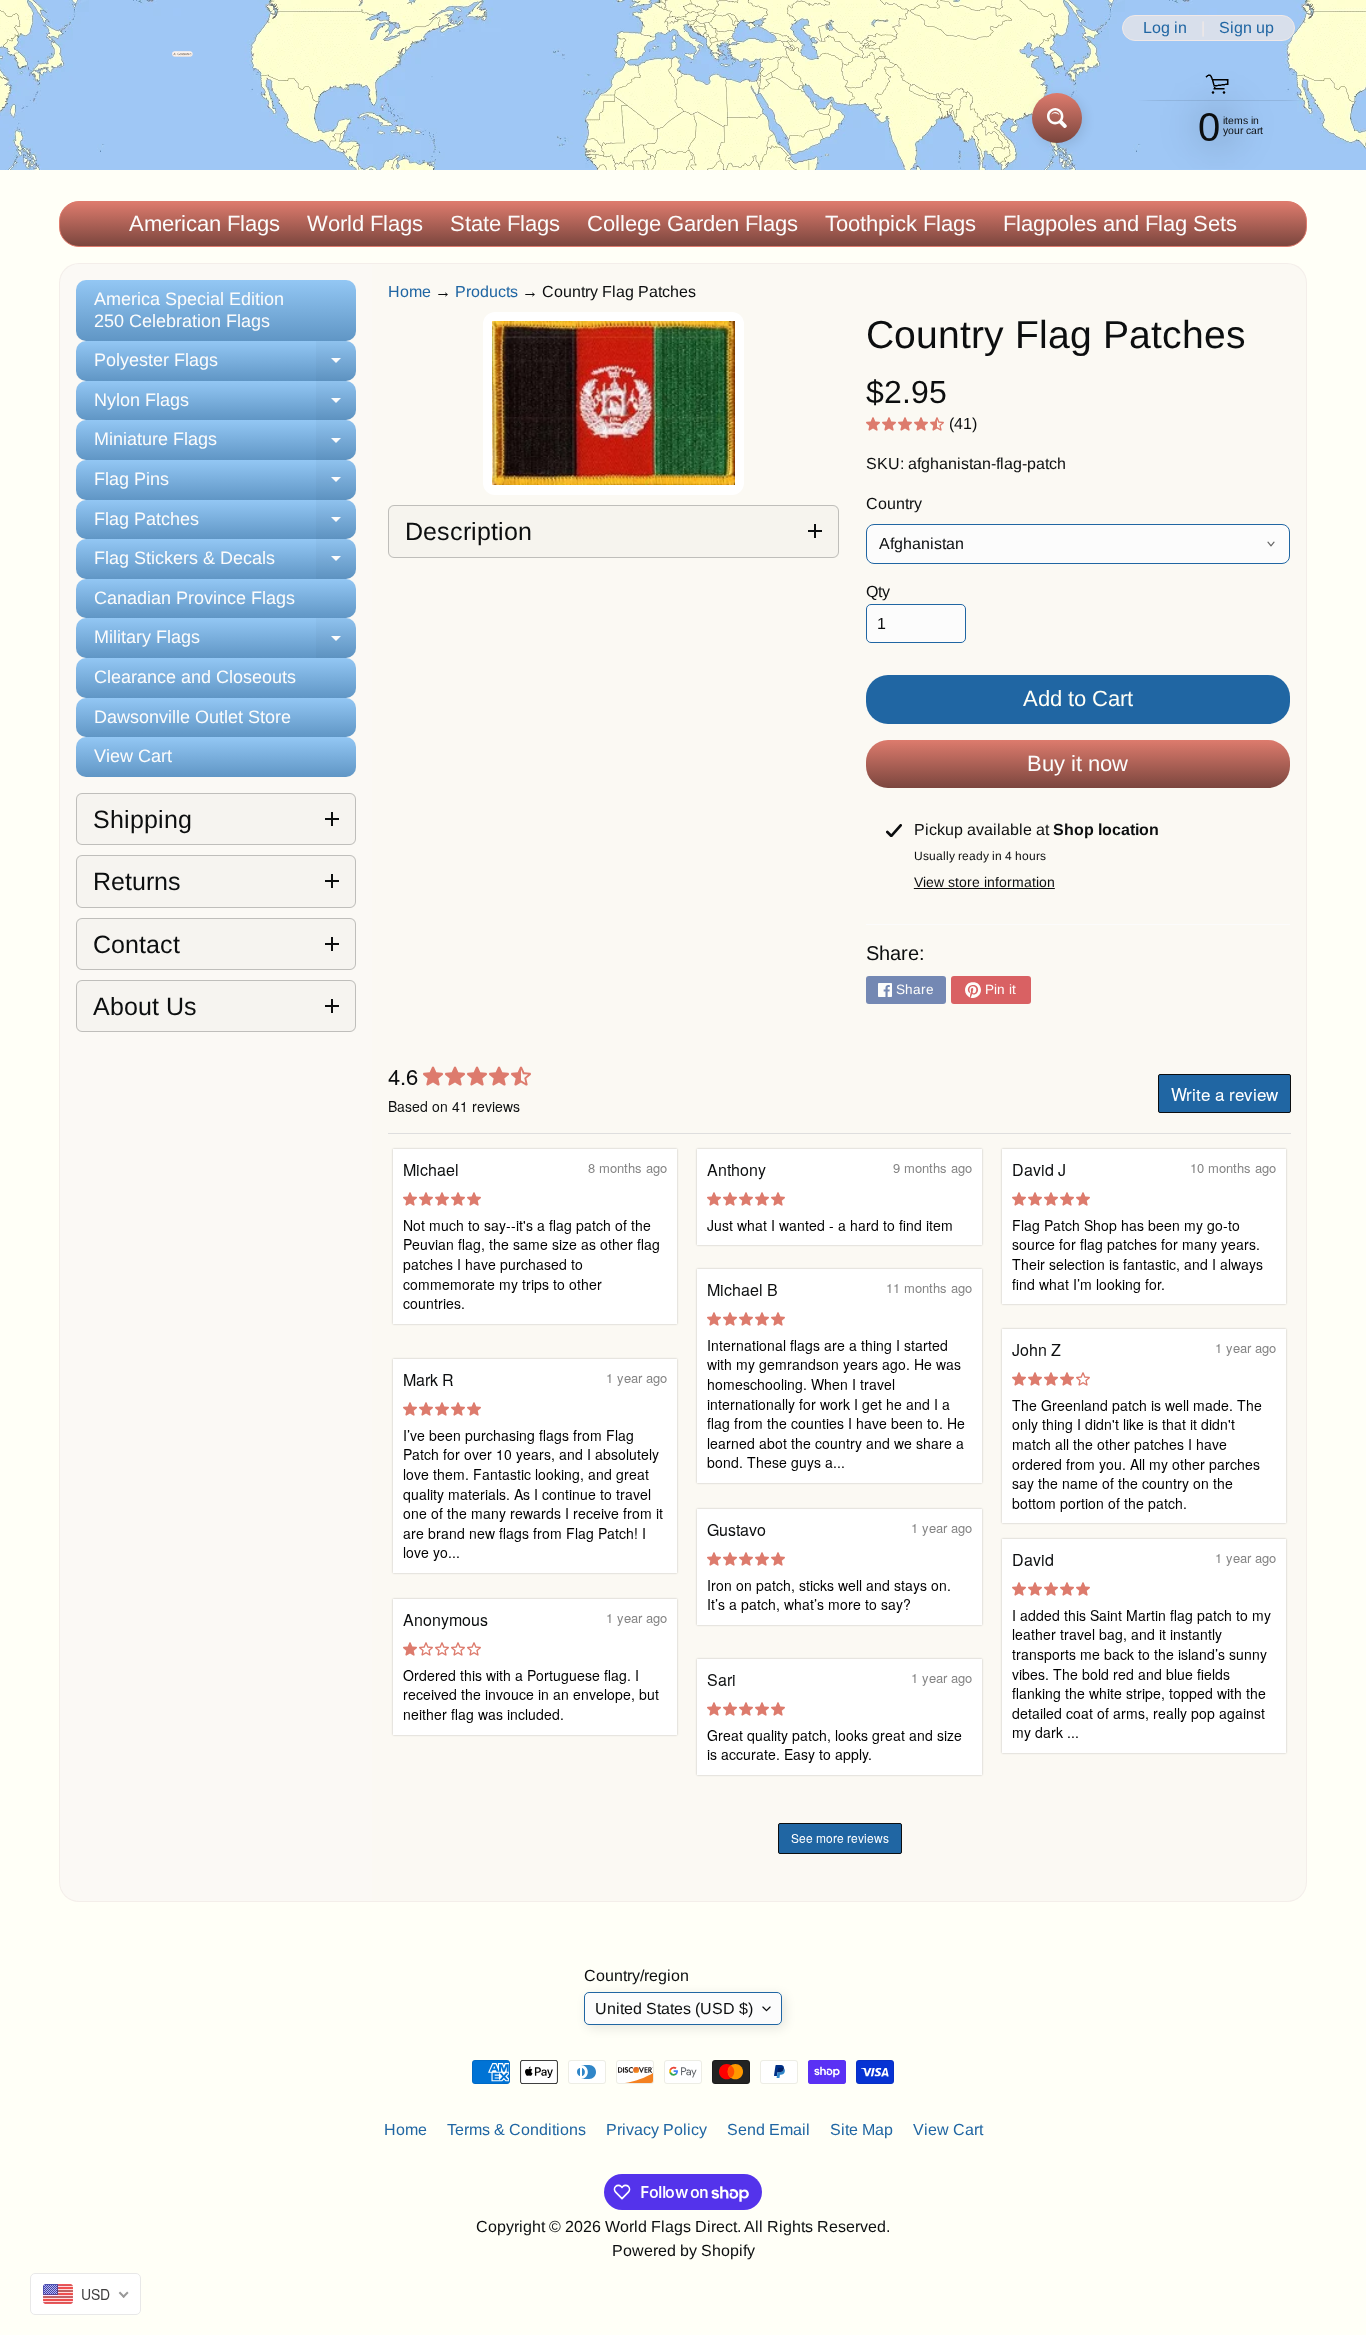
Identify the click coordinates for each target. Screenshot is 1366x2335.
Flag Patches (225, 524)
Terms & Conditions (516, 2129)
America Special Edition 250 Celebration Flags (189, 310)
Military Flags (225, 642)
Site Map (861, 2129)
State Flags (505, 223)
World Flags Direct (671, 2226)
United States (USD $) (674, 2008)
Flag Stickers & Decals (225, 563)
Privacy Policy (656, 2129)
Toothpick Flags (900, 223)
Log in (1165, 28)
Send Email (768, 2129)
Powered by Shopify (683, 2250)
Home (409, 291)
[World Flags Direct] (126, 117)
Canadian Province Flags (194, 598)
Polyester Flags (225, 365)
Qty (878, 591)
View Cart (133, 756)
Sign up (1246, 28)
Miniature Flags (225, 444)
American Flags (204, 223)
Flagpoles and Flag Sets (1120, 223)
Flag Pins (225, 484)
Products (486, 291)
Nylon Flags (225, 405)
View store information (984, 882)
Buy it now (1077, 763)
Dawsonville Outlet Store (192, 717)
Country (894, 503)
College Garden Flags (692, 223)
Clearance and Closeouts (195, 677)
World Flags (365, 223)
